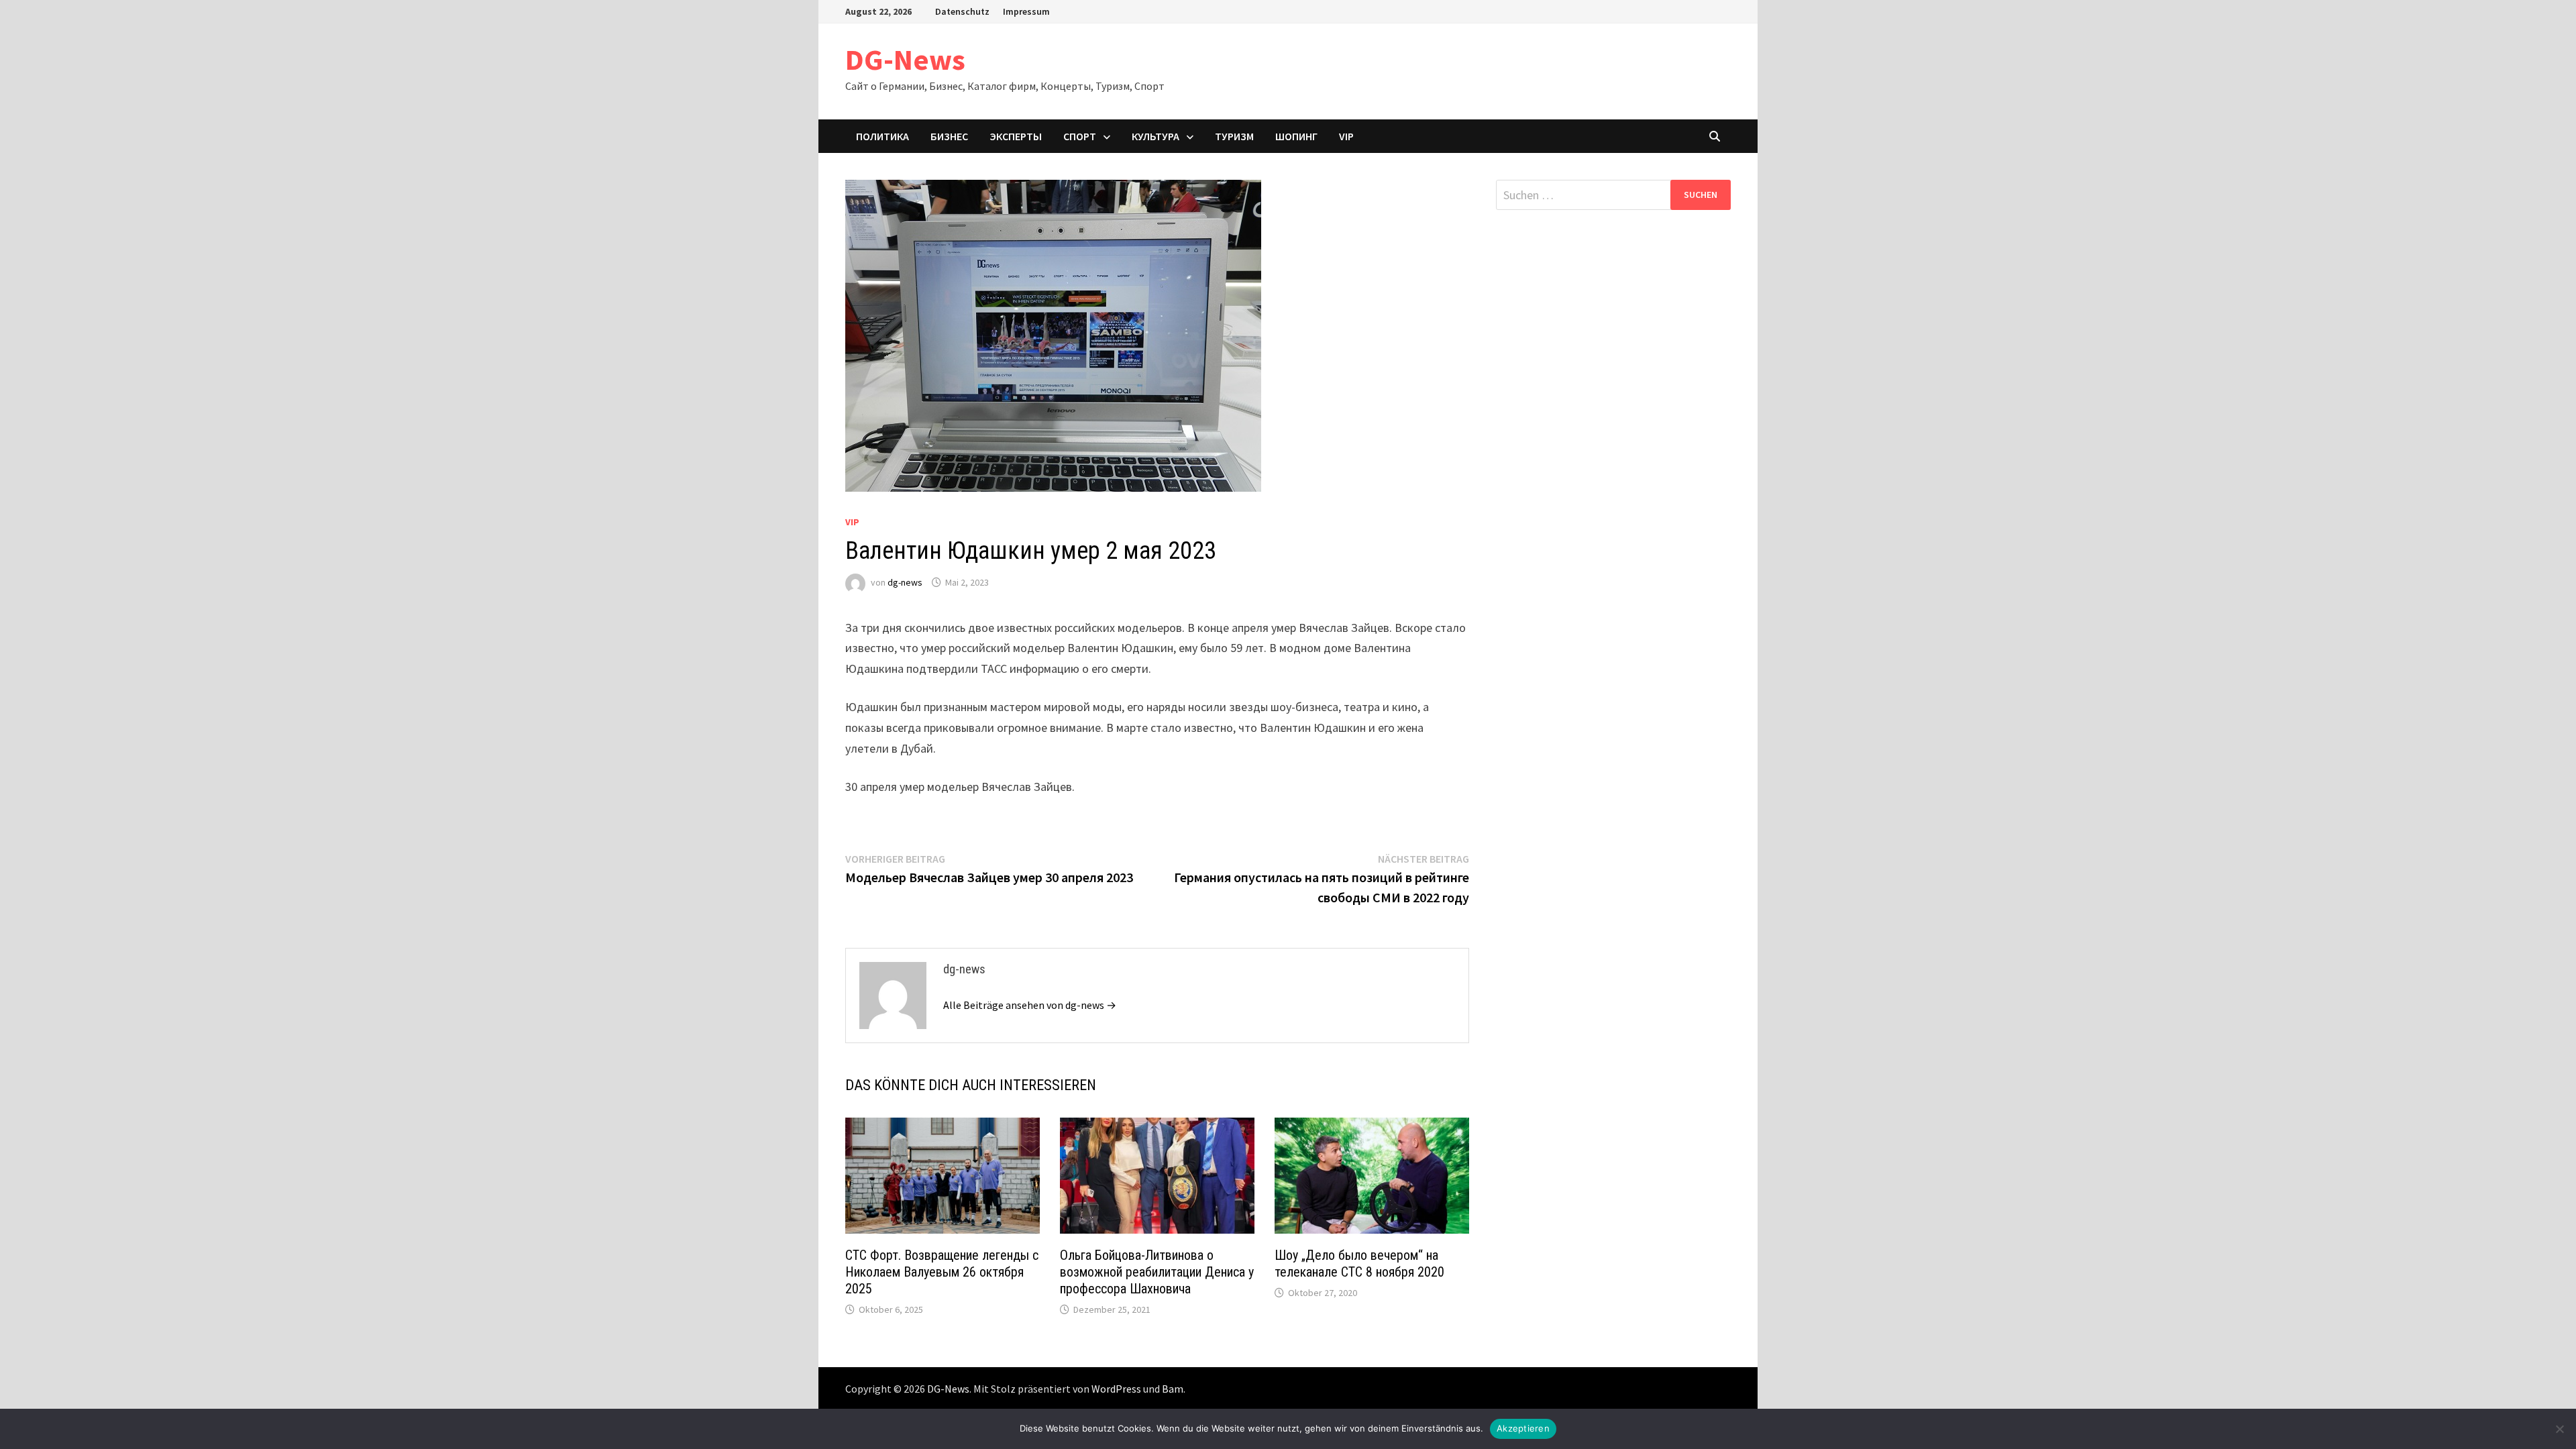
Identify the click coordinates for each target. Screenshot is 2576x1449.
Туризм (1234, 136)
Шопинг (1296, 136)
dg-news (905, 582)
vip (1346, 136)
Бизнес (949, 136)
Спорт (1080, 136)
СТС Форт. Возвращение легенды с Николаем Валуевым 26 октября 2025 (942, 1272)
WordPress (1116, 1389)
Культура (1156, 136)
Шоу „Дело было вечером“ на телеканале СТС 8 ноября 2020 (1359, 1264)
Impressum (1026, 11)
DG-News (905, 59)
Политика (882, 136)
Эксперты (1016, 136)
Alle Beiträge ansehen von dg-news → (1030, 1005)
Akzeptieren (1523, 1428)
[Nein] (2559, 1429)
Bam (1173, 1389)
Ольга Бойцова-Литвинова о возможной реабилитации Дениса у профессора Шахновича (1157, 1272)
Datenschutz (962, 11)
